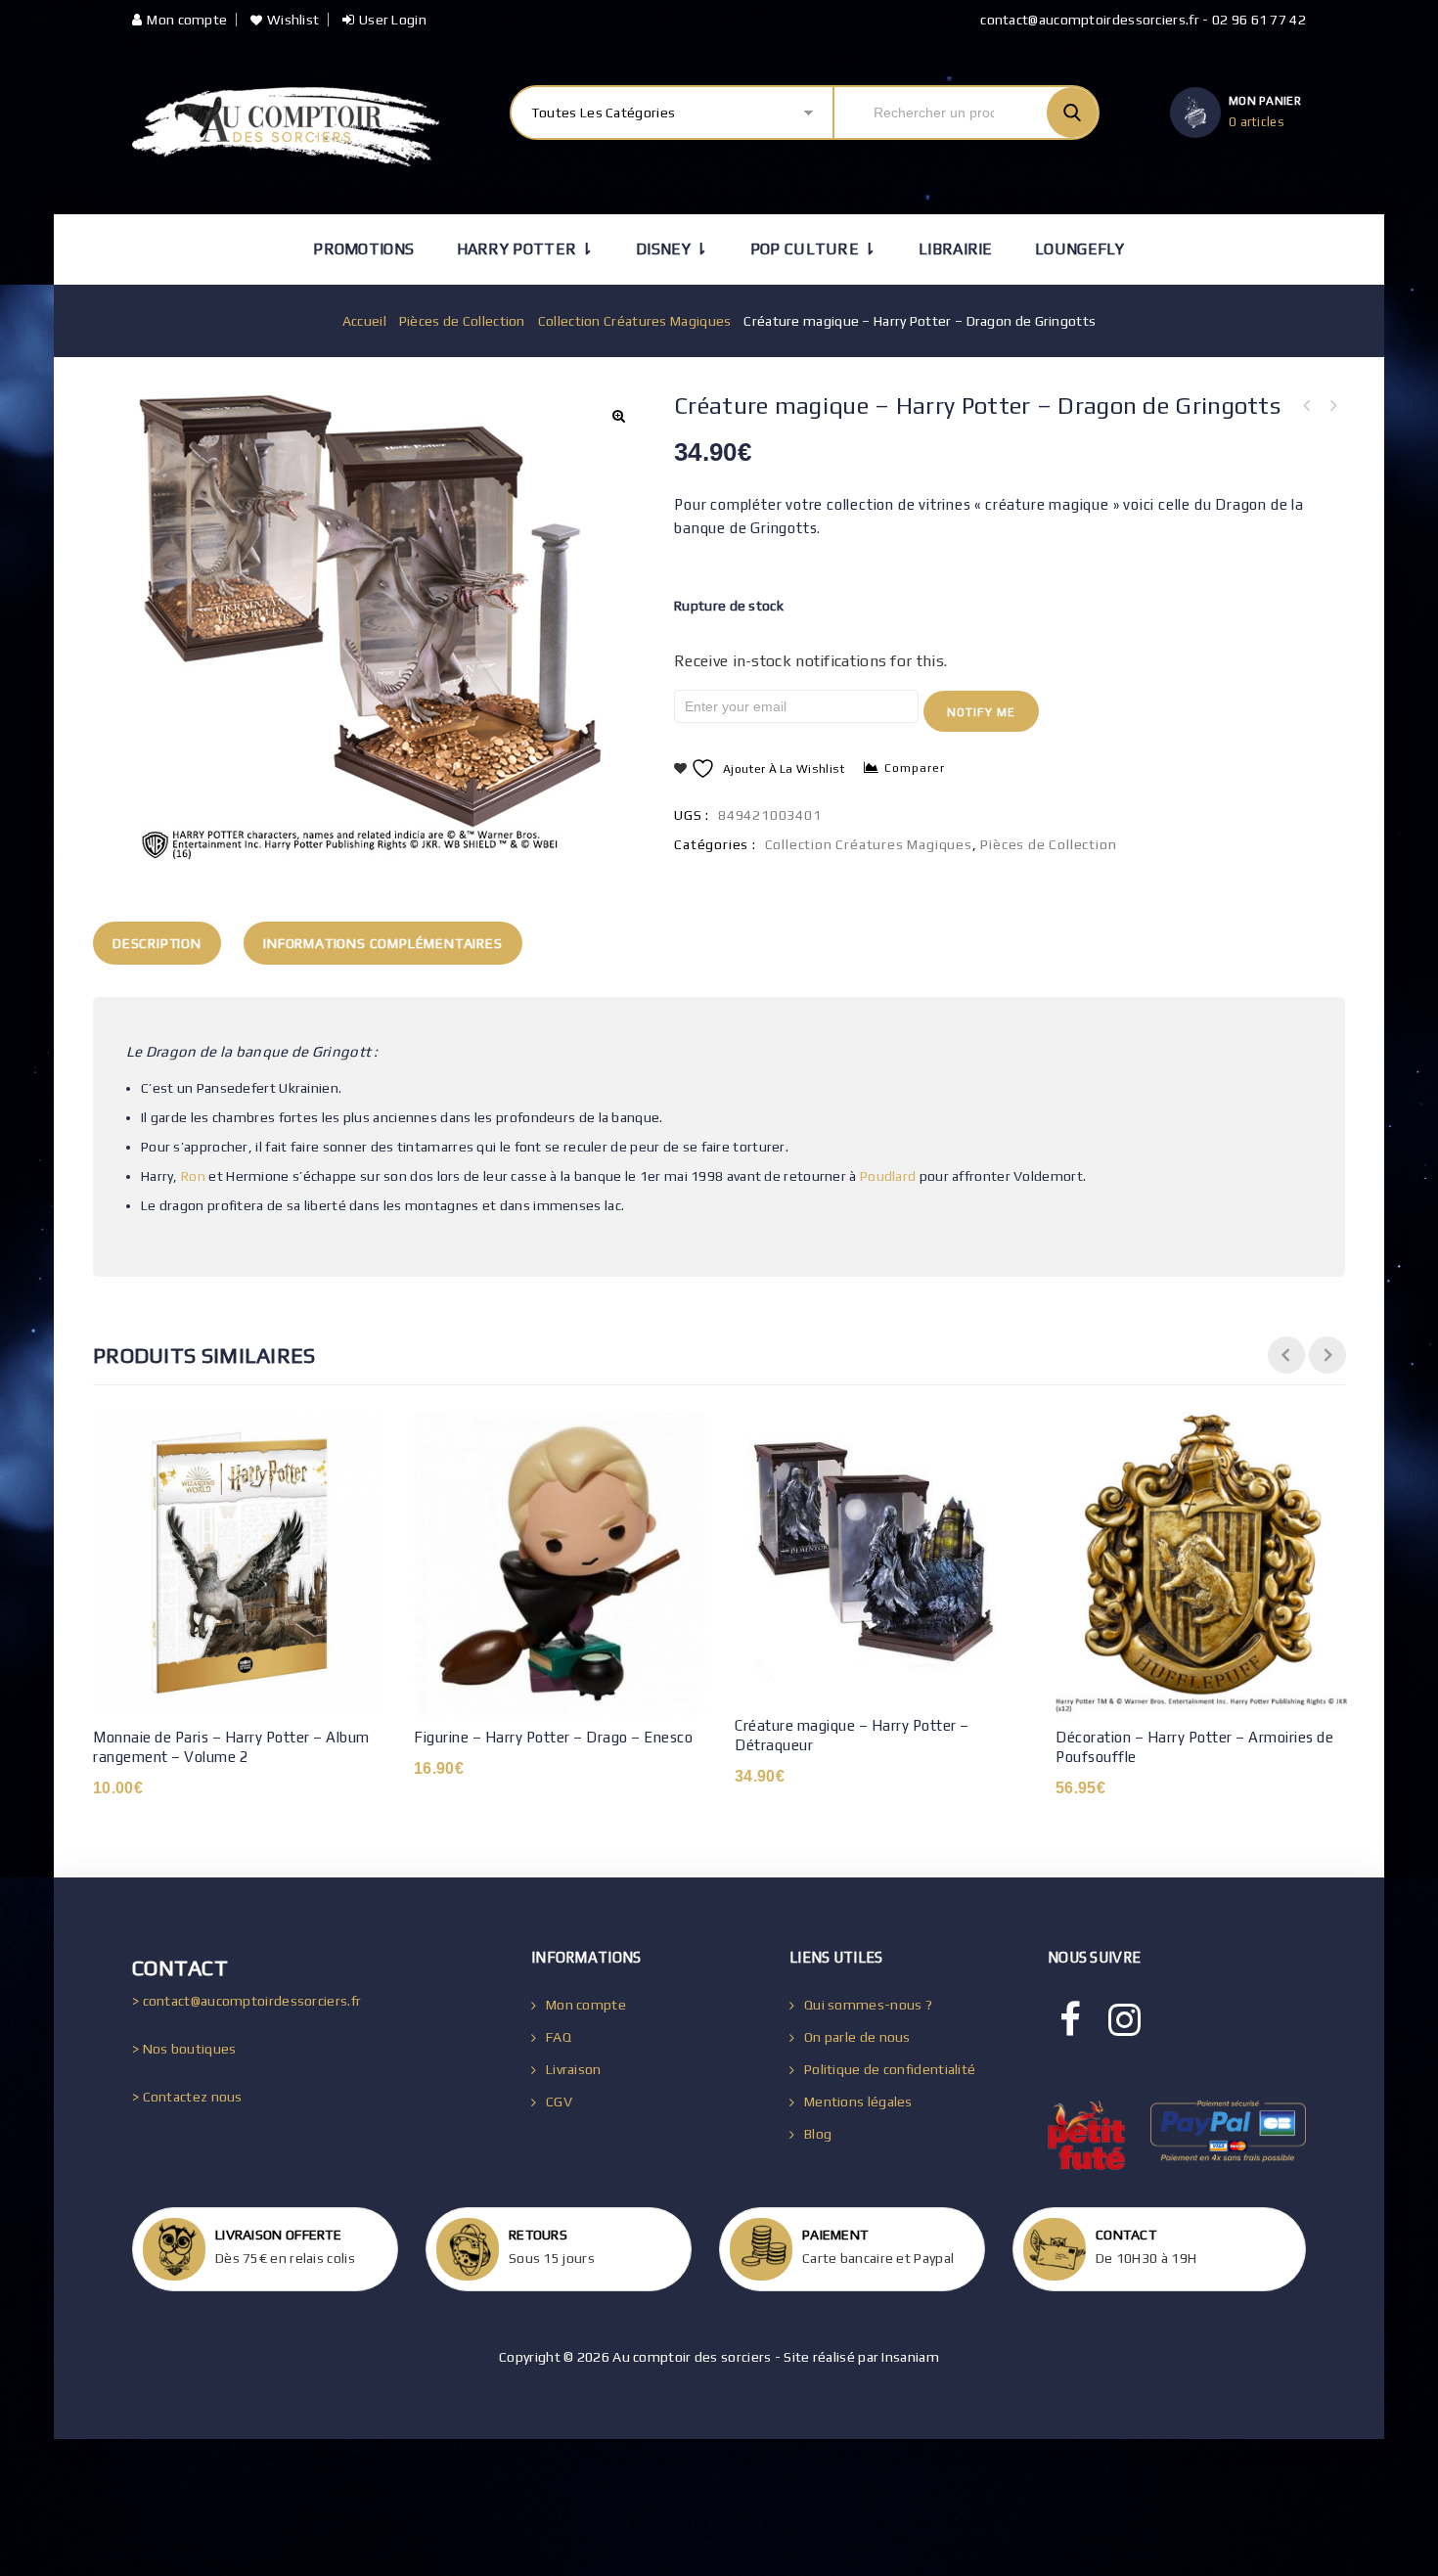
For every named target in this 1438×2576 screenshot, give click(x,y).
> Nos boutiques (184, 2049)
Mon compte (187, 20)
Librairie (956, 249)
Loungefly (1080, 249)
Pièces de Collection (462, 321)
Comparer (915, 768)
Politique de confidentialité (890, 2069)
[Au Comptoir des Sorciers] (286, 127)
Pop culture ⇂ (813, 249)
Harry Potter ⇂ (525, 249)
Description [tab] (157, 943)
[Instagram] (1124, 2020)
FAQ (559, 2037)
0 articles (1257, 122)
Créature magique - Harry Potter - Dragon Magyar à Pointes (1307, 406)
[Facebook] (1070, 2020)
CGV (559, 2101)
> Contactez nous (187, 2097)
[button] (618, 416)
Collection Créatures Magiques (635, 321)
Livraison (574, 2069)
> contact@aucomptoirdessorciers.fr (247, 2001)
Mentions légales (858, 2101)
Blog (818, 2134)
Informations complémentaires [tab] (382, 943)
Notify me (981, 712)
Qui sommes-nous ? (868, 2005)
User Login (393, 20)
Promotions (363, 249)
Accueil (364, 321)
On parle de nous (857, 2037)
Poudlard (888, 1176)
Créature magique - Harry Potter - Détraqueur (1332, 406)
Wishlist (293, 20)
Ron (193, 1176)
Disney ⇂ (672, 249)
